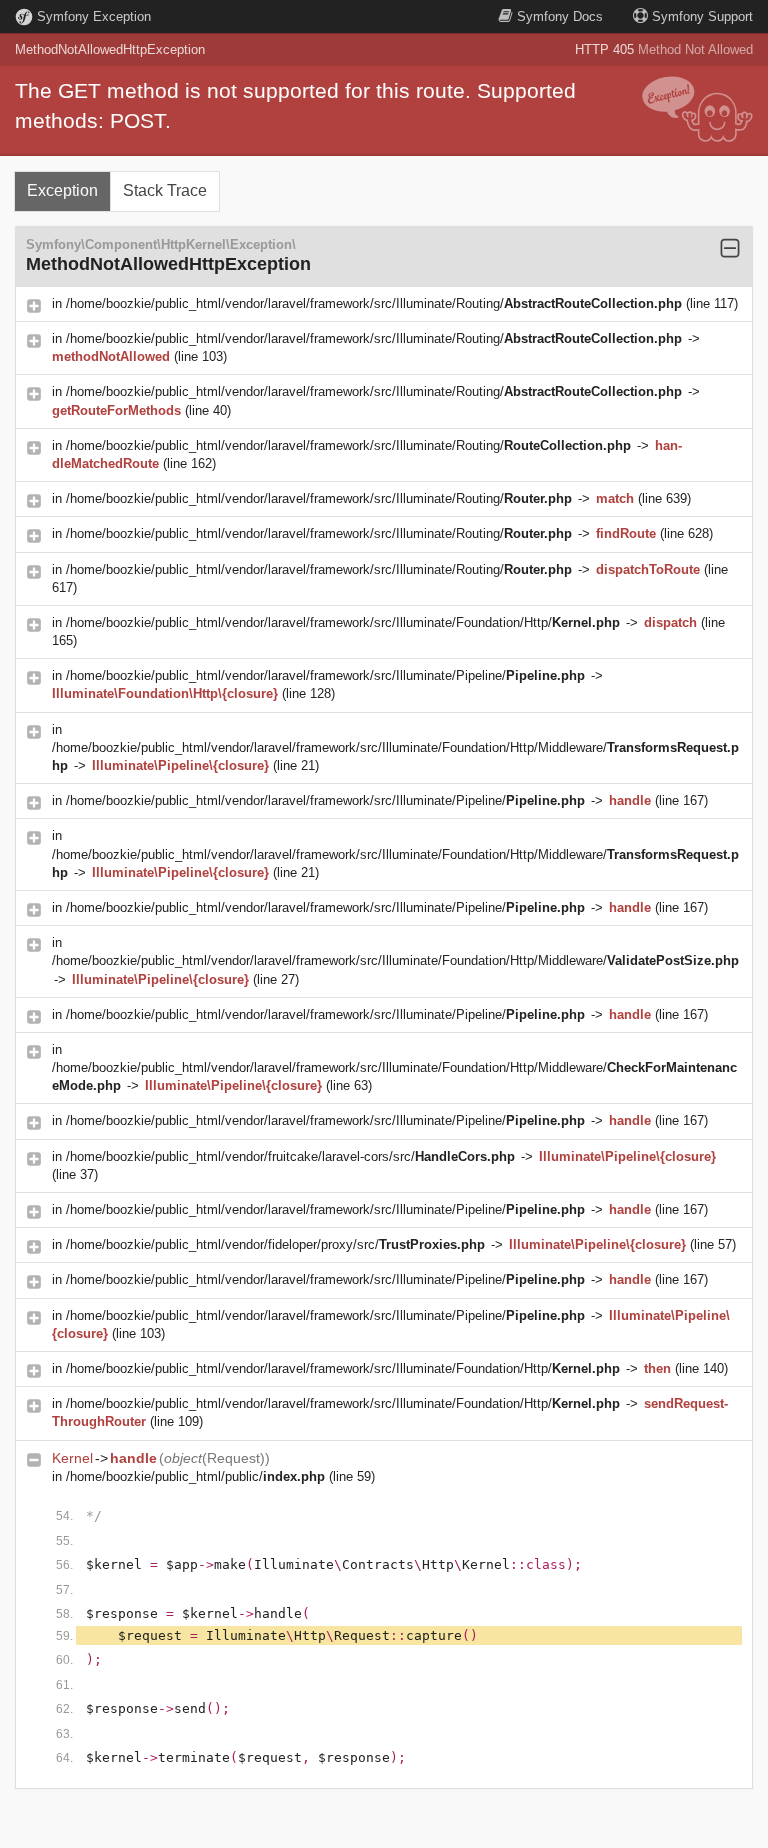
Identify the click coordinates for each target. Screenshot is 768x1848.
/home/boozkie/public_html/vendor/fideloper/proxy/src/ (275, 1244)
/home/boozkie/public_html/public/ (195, 1476)
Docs (560, 16)
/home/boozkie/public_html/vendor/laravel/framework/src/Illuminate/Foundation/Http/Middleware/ (395, 960)
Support (702, 16)
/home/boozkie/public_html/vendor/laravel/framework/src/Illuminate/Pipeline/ (325, 675)
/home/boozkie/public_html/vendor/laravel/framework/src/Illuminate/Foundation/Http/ (343, 622)
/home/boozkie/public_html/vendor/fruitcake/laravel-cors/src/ (290, 1156)
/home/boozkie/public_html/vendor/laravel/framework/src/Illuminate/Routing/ (374, 303)
